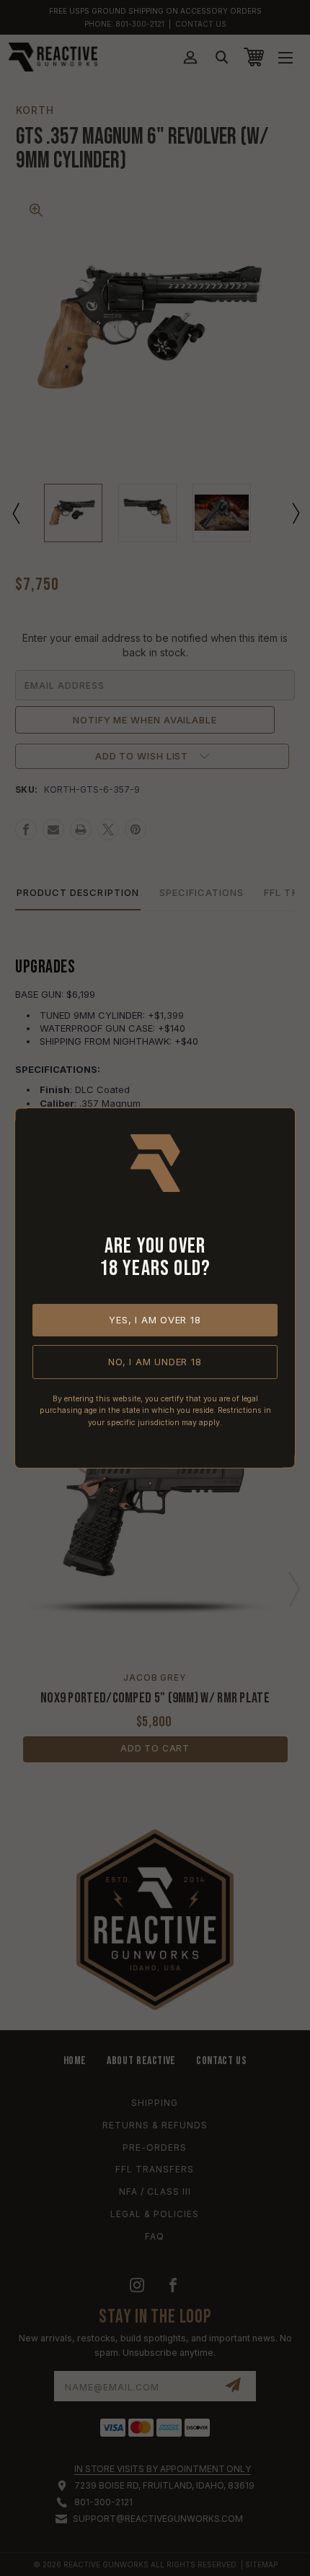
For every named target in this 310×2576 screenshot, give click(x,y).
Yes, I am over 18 (155, 1320)
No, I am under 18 (155, 1362)
